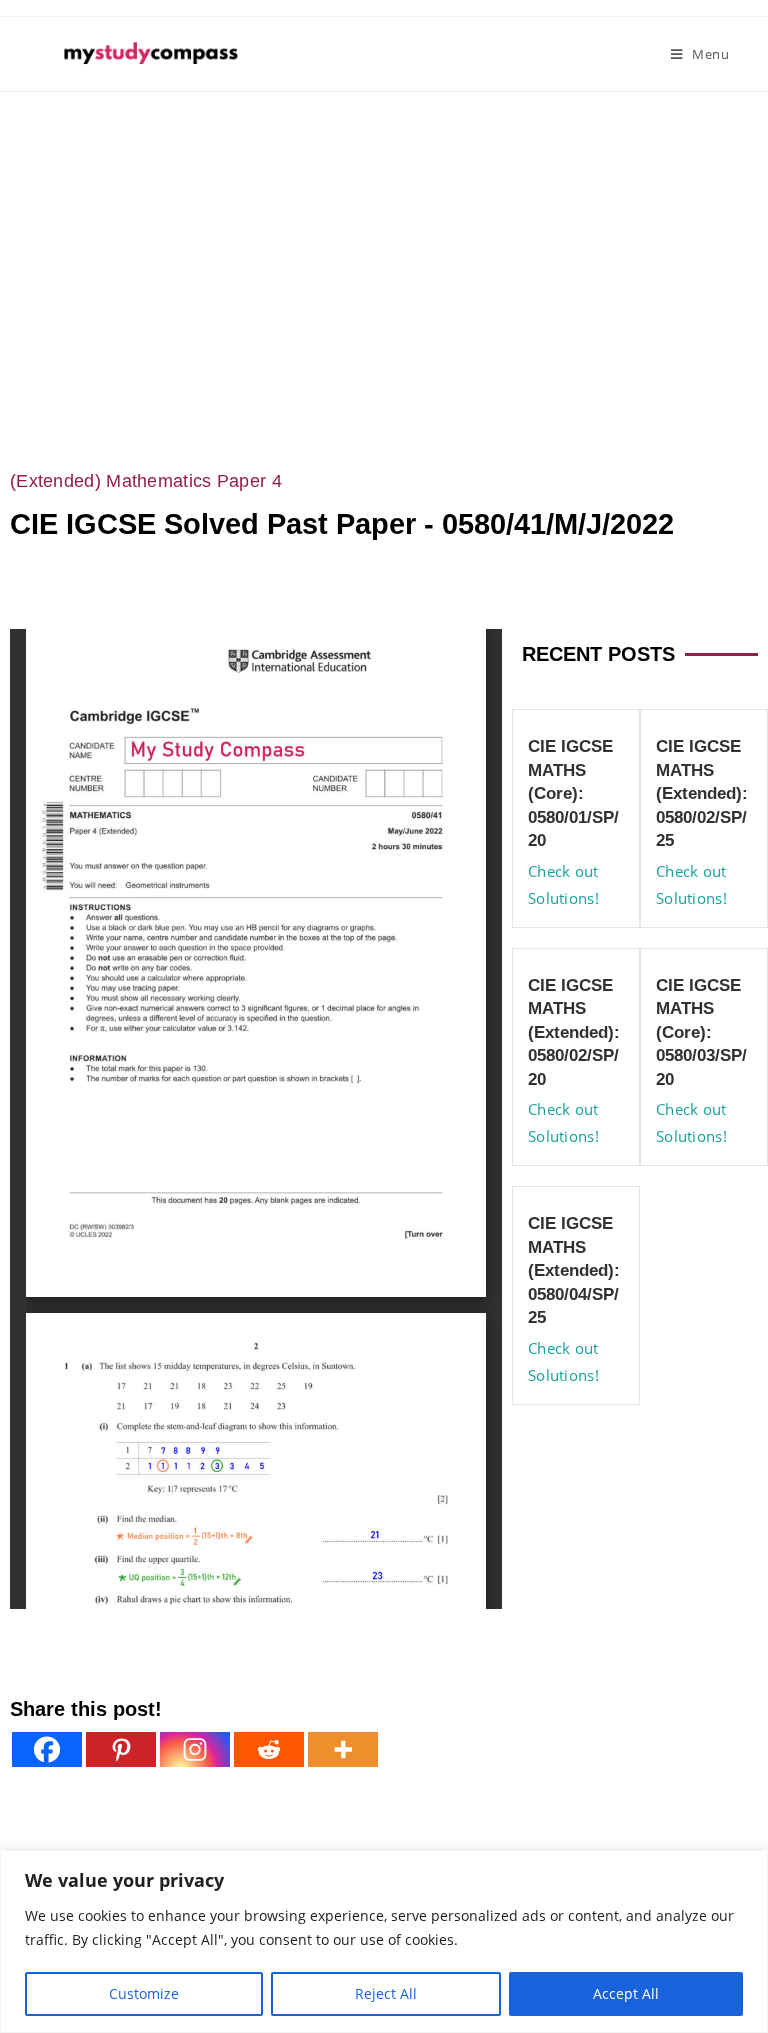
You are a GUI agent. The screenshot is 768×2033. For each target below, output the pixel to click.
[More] (343, 1749)
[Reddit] (269, 1749)
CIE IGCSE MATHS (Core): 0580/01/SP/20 (573, 793)
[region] (384, 1941)
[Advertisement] (384, 242)
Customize (144, 1993)
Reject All (386, 1993)
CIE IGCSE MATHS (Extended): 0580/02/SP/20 (574, 1032)
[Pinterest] (121, 1749)
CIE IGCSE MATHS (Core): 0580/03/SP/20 (701, 1032)
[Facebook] (47, 1749)
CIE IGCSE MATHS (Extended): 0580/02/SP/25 (702, 793)
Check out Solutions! (563, 884)
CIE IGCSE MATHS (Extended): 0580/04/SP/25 (574, 1270)
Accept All (626, 1993)
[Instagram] (195, 1749)
